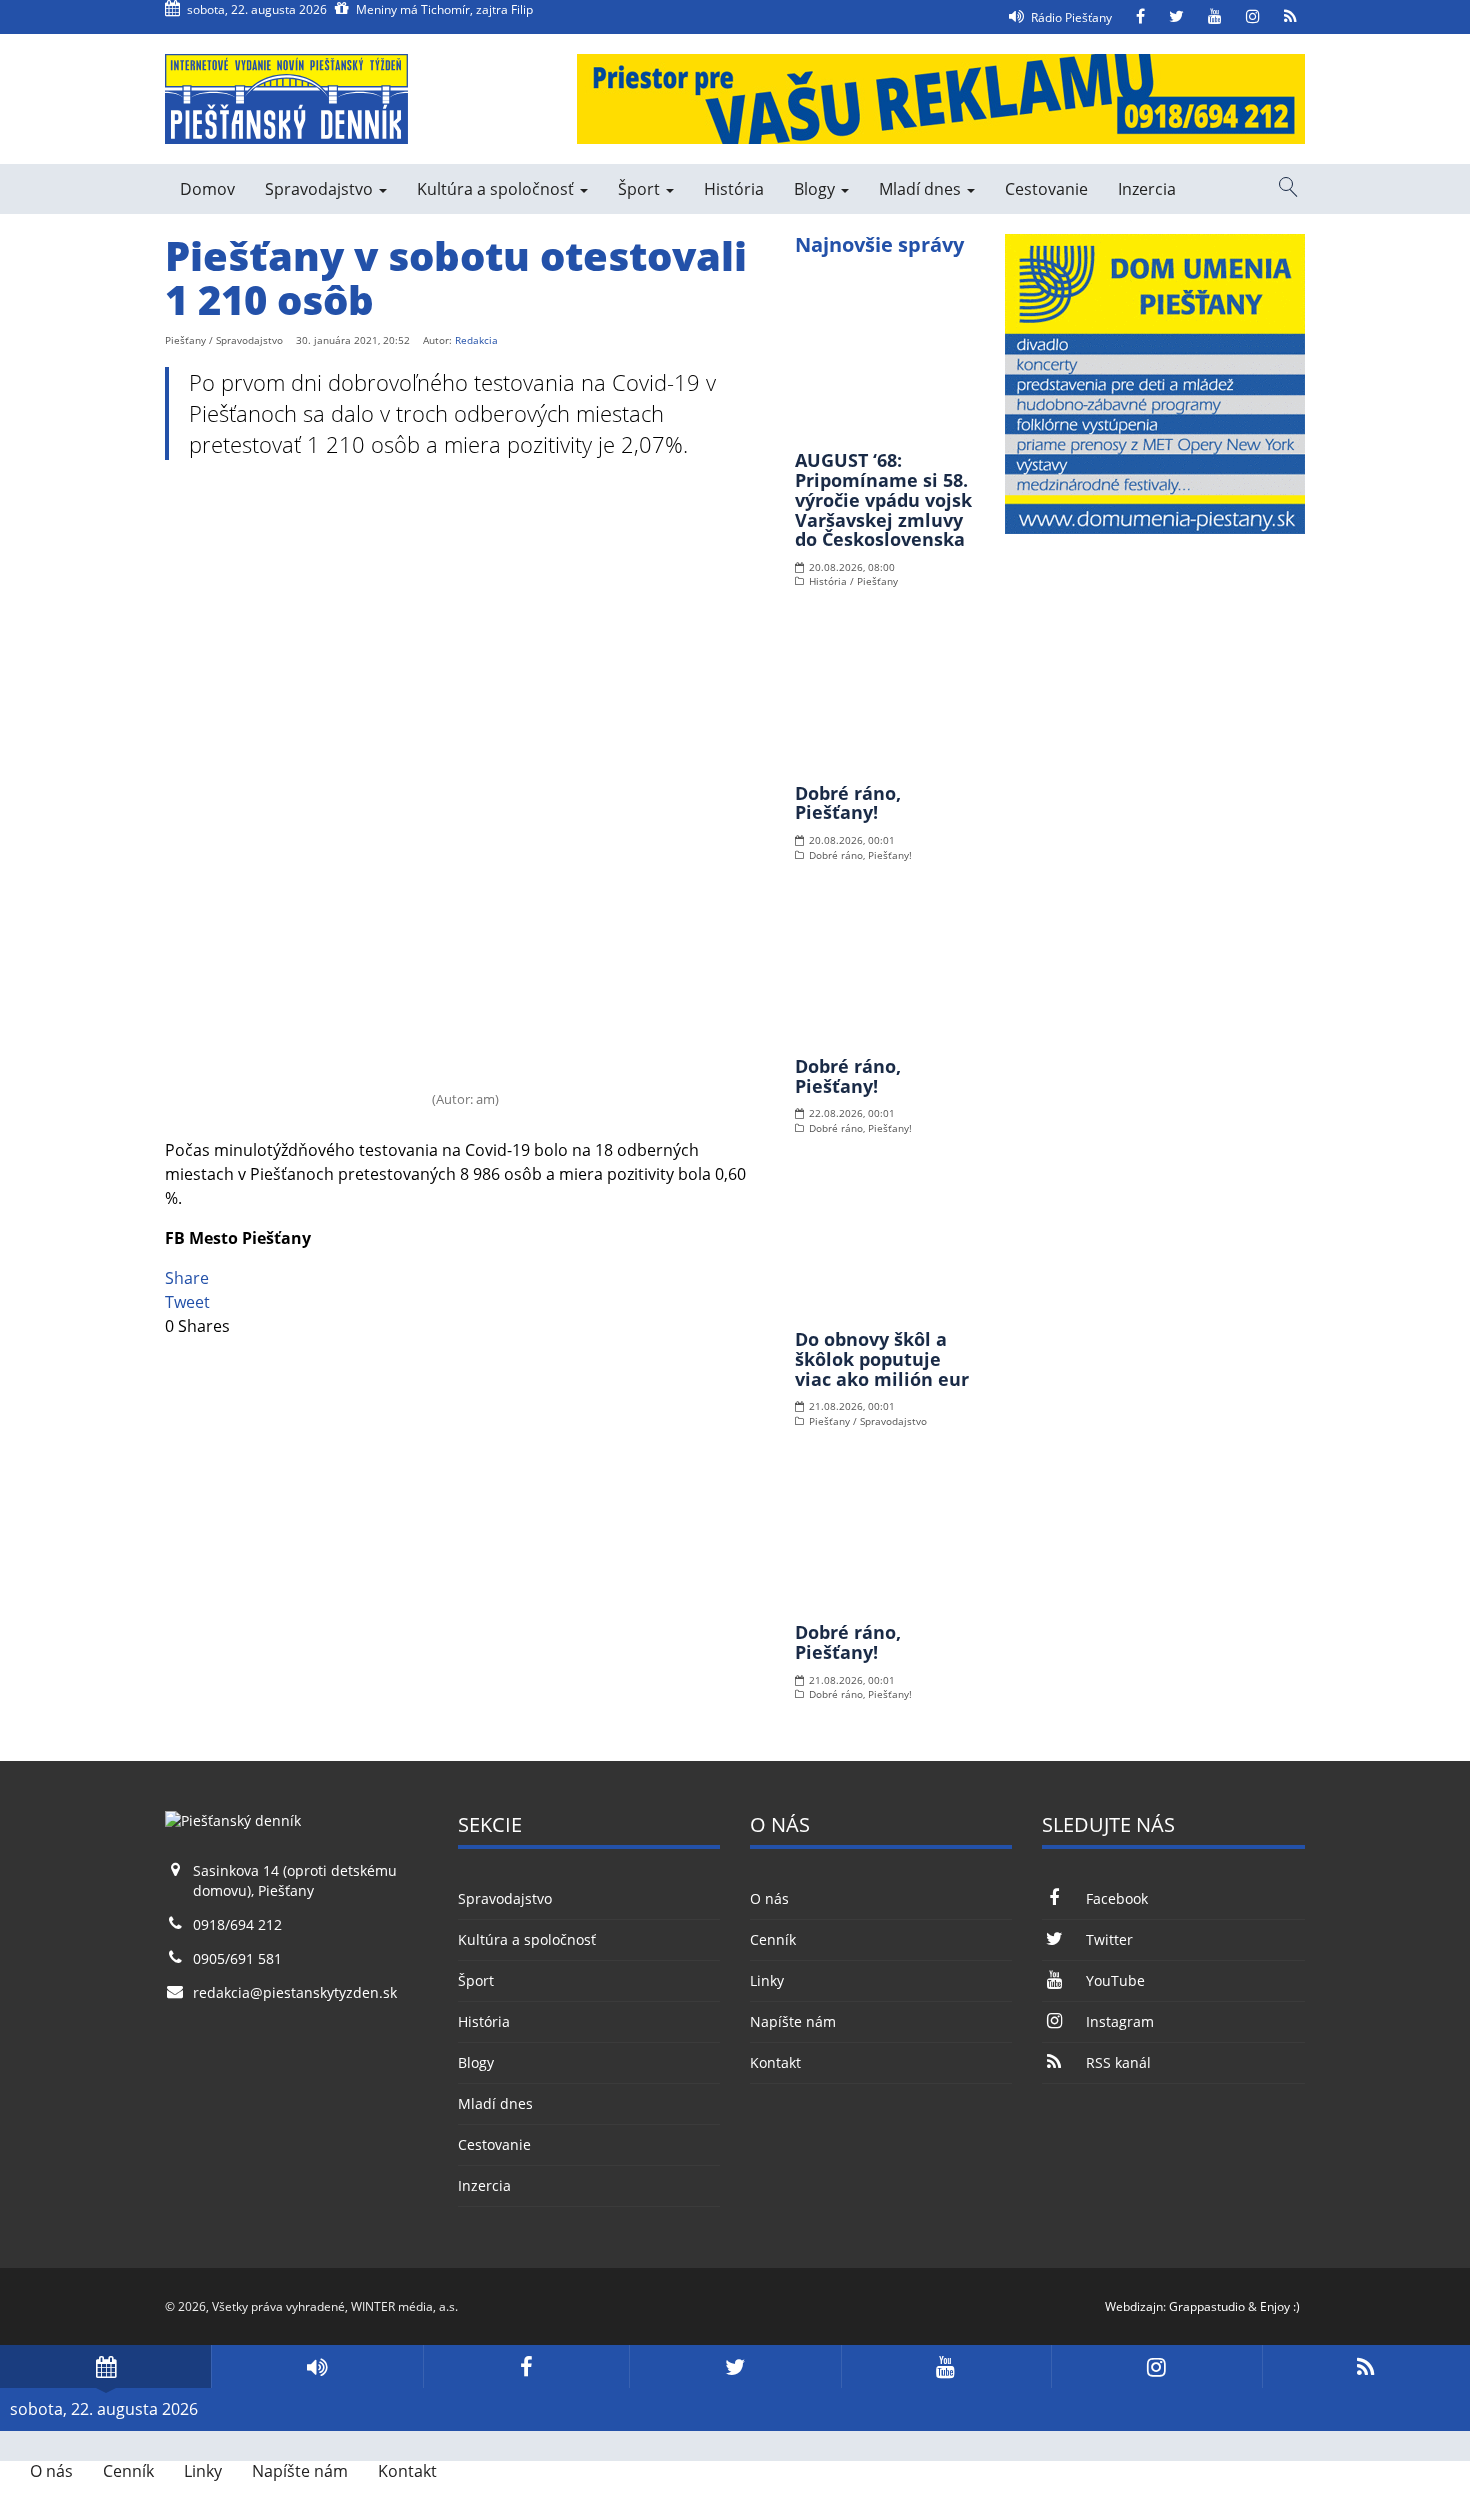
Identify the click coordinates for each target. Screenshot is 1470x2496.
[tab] (105, 2366)
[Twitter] (1176, 17)
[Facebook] (1140, 17)
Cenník (773, 1939)
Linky (767, 1980)
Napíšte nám (793, 2021)
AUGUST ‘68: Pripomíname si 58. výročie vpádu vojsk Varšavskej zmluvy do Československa (883, 499)
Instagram (1119, 2021)
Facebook (1116, 1898)
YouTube (1115, 1980)
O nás (769, 1898)
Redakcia (476, 340)
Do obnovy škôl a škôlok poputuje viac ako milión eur (882, 1359)
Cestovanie (1046, 189)
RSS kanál (1118, 2062)
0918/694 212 (237, 1924)
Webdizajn (1134, 2306)
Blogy (816, 189)
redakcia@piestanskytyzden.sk (295, 1992)
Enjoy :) (1280, 2306)
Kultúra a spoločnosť (497, 189)
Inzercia (1147, 189)
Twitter (1109, 1939)
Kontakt (775, 2062)
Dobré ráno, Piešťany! (848, 803)
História (734, 189)
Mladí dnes (922, 189)
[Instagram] (1253, 17)
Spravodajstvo (321, 189)
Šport (641, 189)
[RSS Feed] (1290, 17)
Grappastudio (1207, 2306)
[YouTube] (1215, 17)
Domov (207, 189)
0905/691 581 (237, 1958)
